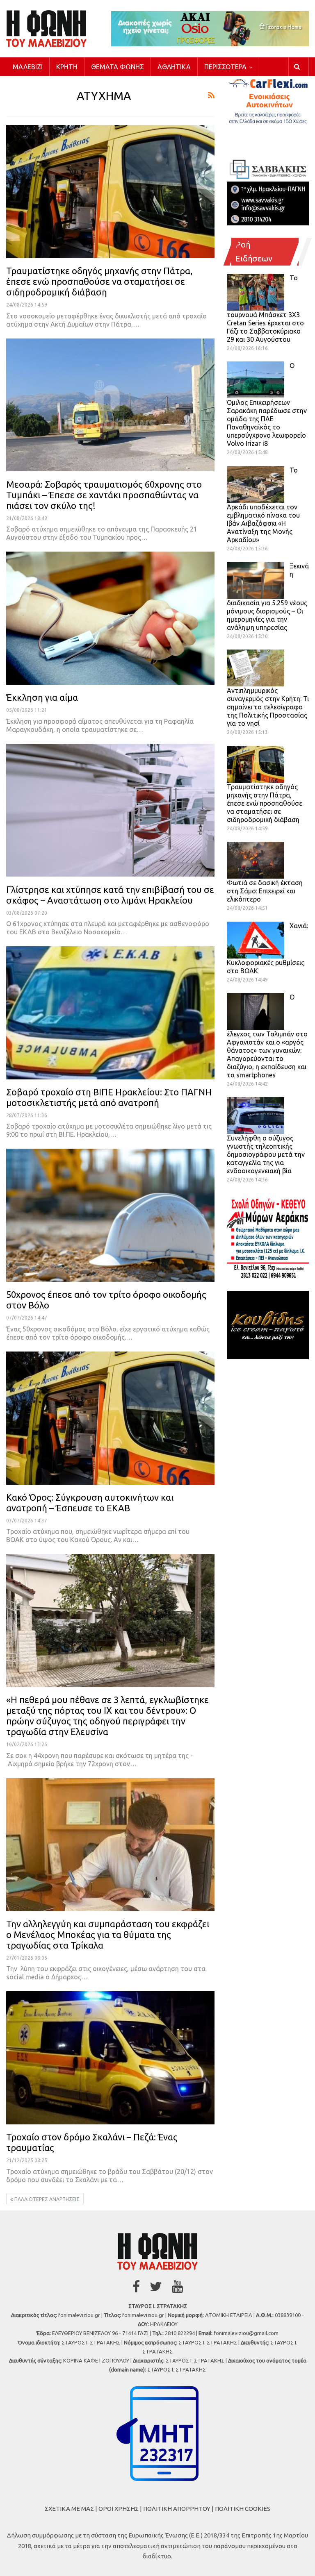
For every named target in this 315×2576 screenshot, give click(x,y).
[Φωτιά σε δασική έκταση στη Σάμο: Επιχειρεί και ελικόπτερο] (256, 860)
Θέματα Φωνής (118, 67)
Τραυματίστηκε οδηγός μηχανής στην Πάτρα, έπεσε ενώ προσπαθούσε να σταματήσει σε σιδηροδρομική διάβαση (99, 281)
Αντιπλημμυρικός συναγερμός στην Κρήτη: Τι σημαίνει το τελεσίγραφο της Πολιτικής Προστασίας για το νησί (268, 707)
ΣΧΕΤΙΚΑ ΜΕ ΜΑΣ (69, 2509)
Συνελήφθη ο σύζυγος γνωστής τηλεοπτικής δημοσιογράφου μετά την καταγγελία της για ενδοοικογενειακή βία (266, 1154)
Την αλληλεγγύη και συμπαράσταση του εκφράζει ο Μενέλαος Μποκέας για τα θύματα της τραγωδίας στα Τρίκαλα (108, 1934)
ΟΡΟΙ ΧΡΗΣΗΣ (119, 2509)
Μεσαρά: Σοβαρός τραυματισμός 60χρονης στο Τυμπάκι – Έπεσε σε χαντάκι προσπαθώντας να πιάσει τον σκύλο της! (104, 495)
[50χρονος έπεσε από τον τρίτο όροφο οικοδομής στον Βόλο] (110, 1215)
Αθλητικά (174, 67)
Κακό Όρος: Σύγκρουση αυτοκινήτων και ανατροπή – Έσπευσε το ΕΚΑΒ (90, 1503)
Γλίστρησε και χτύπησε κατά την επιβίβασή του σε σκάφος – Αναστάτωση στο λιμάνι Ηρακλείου (110, 895)
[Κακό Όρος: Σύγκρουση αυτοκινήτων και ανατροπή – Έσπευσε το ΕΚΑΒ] (110, 1418)
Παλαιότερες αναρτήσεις (46, 2199)
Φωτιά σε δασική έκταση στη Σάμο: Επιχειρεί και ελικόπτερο (265, 891)
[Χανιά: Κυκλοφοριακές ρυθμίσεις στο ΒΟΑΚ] (256, 940)
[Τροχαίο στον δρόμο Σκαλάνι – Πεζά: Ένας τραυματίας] (110, 2058)
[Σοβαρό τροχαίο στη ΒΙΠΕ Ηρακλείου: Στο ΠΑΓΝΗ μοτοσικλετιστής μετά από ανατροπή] (110, 1013)
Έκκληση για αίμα (42, 697)
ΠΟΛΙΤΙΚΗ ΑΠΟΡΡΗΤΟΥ (177, 2509)
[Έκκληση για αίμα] (110, 618)
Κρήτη (67, 67)
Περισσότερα (225, 67)
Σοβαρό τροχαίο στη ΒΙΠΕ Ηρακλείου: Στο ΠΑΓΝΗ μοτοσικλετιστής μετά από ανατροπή (109, 1097)
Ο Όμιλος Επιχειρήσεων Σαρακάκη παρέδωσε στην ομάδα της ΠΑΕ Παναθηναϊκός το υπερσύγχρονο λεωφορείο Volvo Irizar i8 (267, 404)
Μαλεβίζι (28, 67)
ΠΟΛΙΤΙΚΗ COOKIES (243, 2509)
